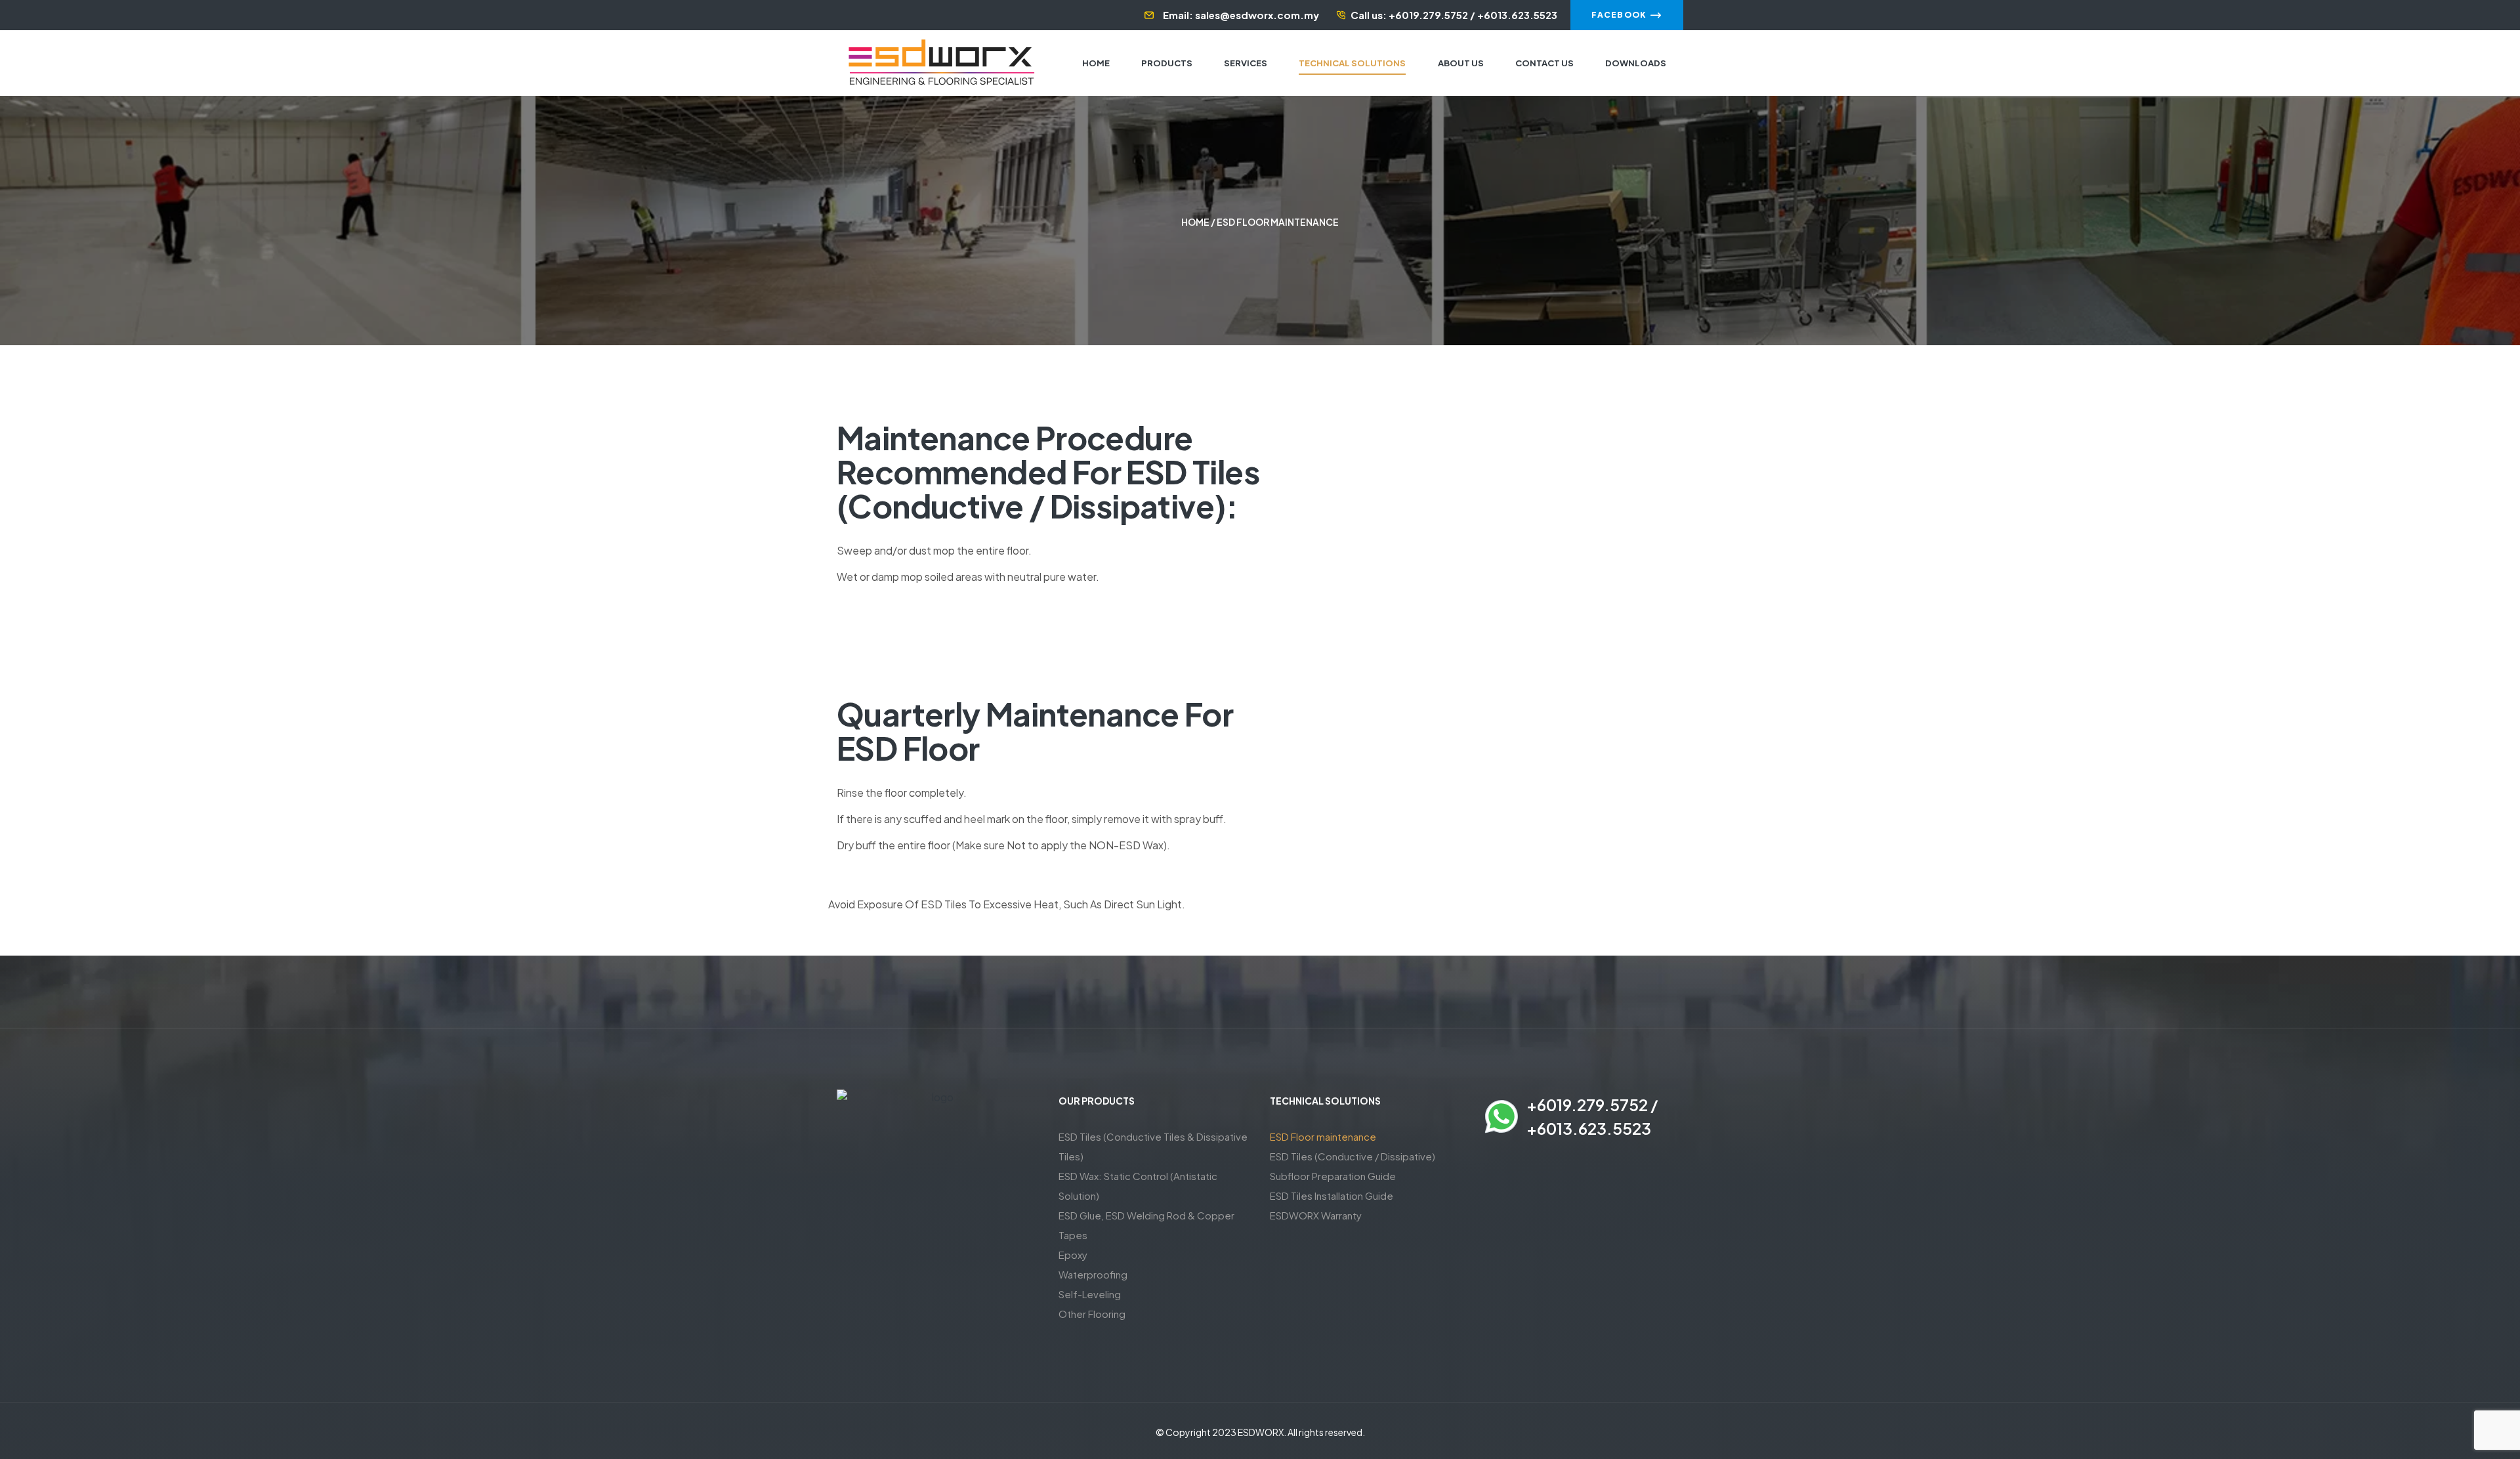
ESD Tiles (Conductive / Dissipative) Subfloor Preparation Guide (1353, 1166)
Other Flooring (1092, 1314)
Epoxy (1073, 1255)
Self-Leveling (1090, 1294)
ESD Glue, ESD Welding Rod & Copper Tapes (1146, 1225)
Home (1195, 222)
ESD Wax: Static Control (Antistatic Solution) (1138, 1186)
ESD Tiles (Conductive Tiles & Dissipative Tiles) (1153, 1146)
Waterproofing (1093, 1274)
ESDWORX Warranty (1316, 1215)
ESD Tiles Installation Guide (1332, 1195)
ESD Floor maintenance (1323, 1136)
